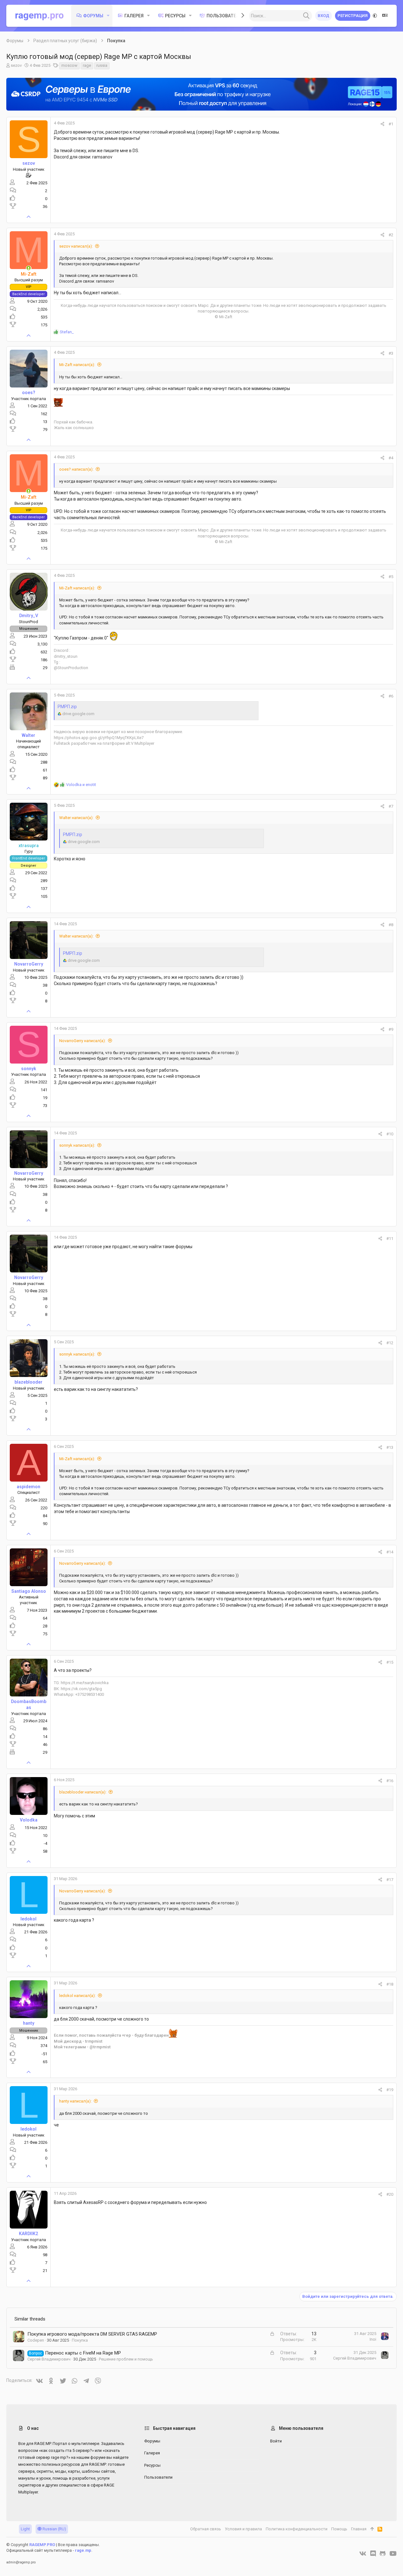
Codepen (36, 2340)
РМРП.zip (67, 707)
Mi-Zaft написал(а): (77, 365)
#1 (391, 124)
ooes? (29, 393)
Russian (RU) (54, 2529)
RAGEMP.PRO (42, 2545)
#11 (390, 1239)
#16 (390, 1781)
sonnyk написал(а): (77, 1145)
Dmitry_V (29, 616)
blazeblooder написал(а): (83, 1792)
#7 (391, 806)
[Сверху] (372, 2529)
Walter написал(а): (76, 818)
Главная (359, 2529)
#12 (390, 1343)
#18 (390, 1984)
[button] (108, 16)
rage (87, 65)
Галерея (152, 2453)
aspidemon (28, 1487)
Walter (28, 735)
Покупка (80, 2340)
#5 (391, 577)
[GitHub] (383, 2554)
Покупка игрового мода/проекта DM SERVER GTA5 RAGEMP (92, 2334)
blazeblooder (28, 1382)
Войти (276, 2441)
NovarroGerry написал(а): (82, 1041)
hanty (29, 2023)
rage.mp (83, 2550)
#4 (391, 458)
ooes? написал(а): (76, 469)
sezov (16, 65)
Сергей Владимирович (49, 2359)
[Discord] (373, 2554)
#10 (390, 1134)
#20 (390, 2194)
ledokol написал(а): (77, 1996)
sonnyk (29, 1069)
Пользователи (158, 2477)
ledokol (28, 1919)
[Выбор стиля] (375, 16)
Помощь (339, 2529)
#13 (390, 1447)
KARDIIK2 (28, 2234)
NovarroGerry (29, 964)
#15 (390, 1662)
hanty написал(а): (75, 2101)
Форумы (152, 2441)
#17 (390, 1880)
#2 (391, 235)
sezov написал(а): (76, 246)
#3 (391, 353)
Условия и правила (243, 2529)
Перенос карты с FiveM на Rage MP (83, 2353)
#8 (391, 925)
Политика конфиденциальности (297, 2529)
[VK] (363, 2554)
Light (25, 2529)
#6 (391, 696)
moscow (69, 65)
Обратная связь (206, 2529)
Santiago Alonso (29, 1591)
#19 (390, 2090)
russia (102, 65)
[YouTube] (393, 2554)
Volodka (29, 1820)
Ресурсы (152, 2465)
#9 (391, 1029)
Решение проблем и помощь (126, 2359)
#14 (390, 1552)
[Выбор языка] (385, 16)
